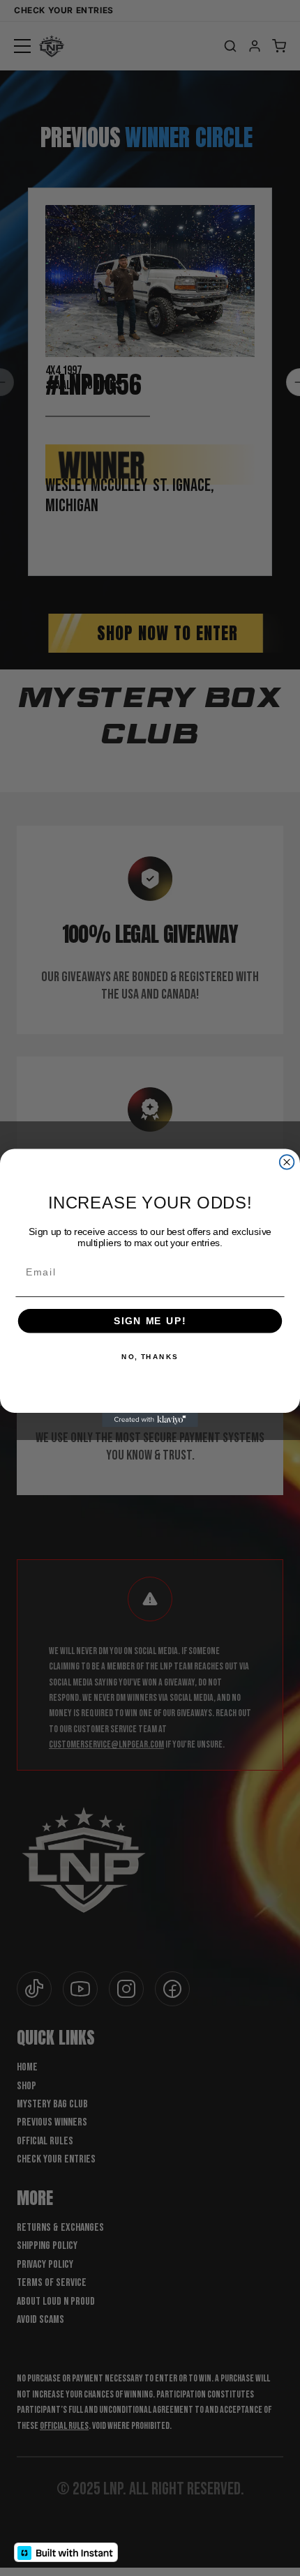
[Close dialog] (287, 1162)
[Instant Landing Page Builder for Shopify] (66, 2552)
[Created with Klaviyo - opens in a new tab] (150, 1420)
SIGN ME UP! (150, 1320)
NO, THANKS (150, 1357)
